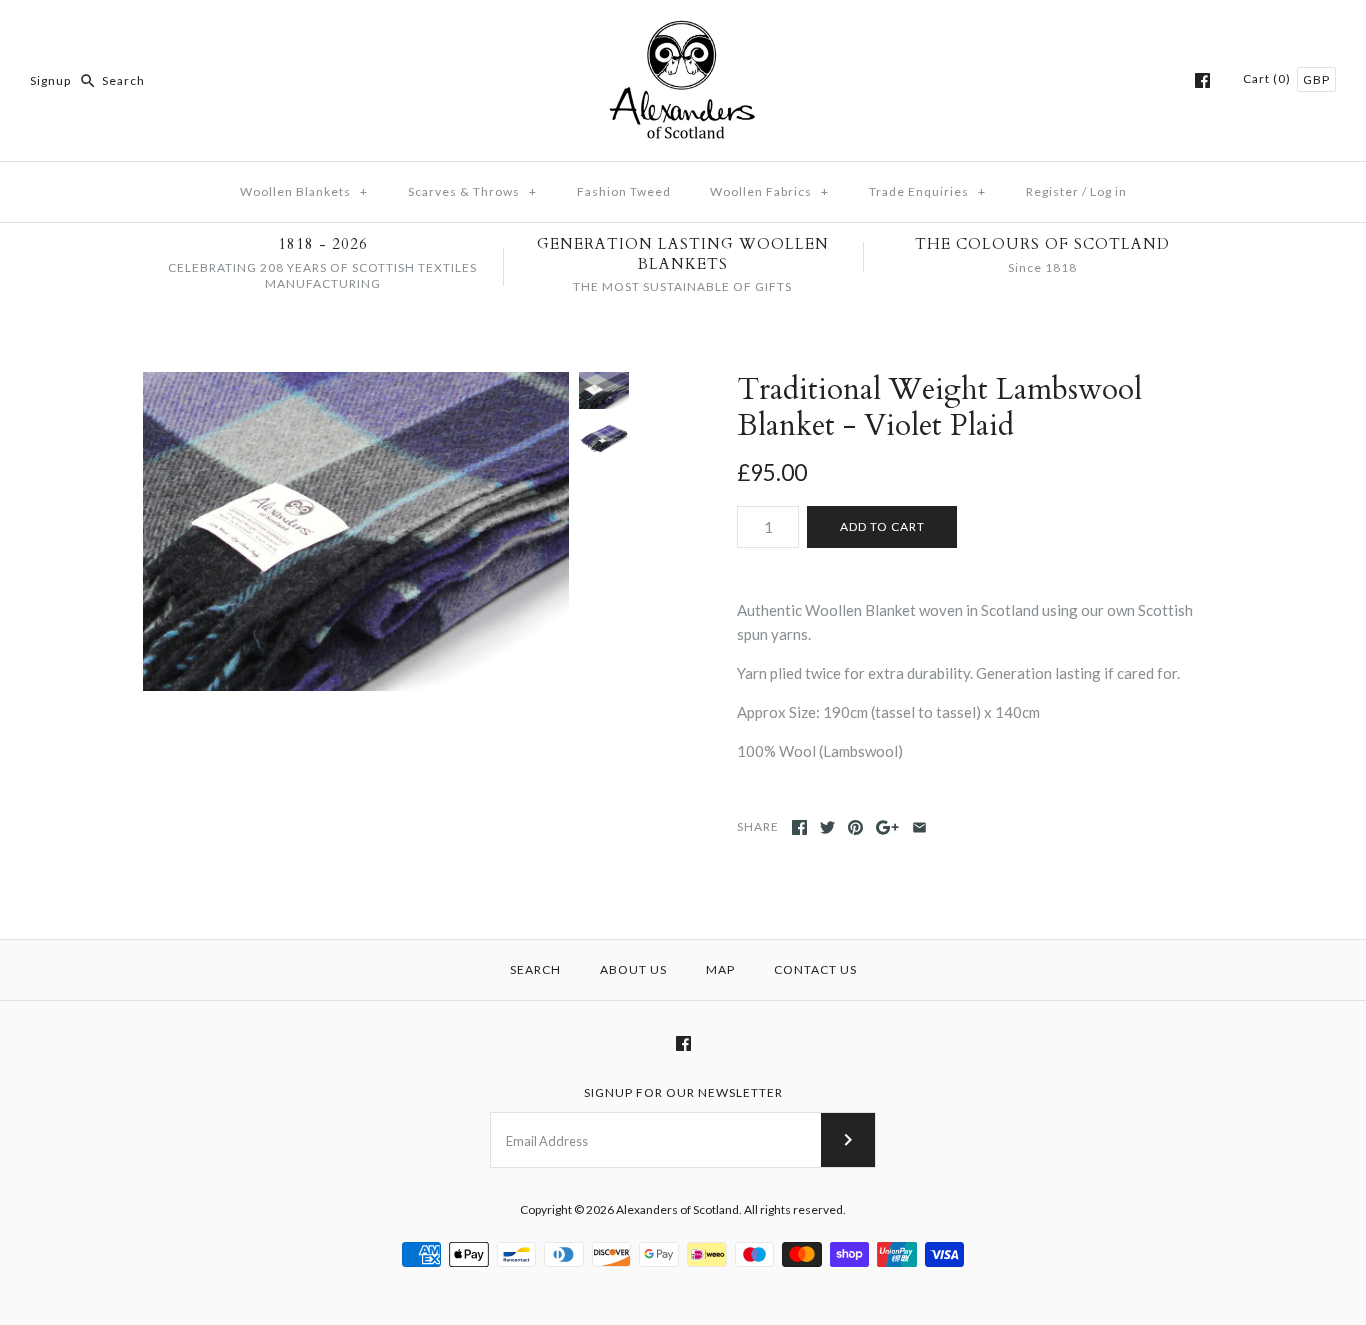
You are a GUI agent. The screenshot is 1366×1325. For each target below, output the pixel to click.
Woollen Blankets (304, 191)
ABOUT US (633, 969)
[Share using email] (919, 827)
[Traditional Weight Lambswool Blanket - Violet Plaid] (356, 532)
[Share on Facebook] (799, 827)
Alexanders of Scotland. (680, 1209)
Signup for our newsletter (683, 1092)
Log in (1108, 191)
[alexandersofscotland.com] (683, 32)
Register (1052, 191)
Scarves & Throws (472, 191)
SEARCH (535, 969)
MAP (720, 969)
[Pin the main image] (855, 827)
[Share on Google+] (887, 827)
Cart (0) (1268, 78)
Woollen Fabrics (769, 191)
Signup (50, 80)
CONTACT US (815, 969)
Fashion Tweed (624, 191)
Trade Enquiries (927, 191)
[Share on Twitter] (827, 827)
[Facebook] (1202, 80)
